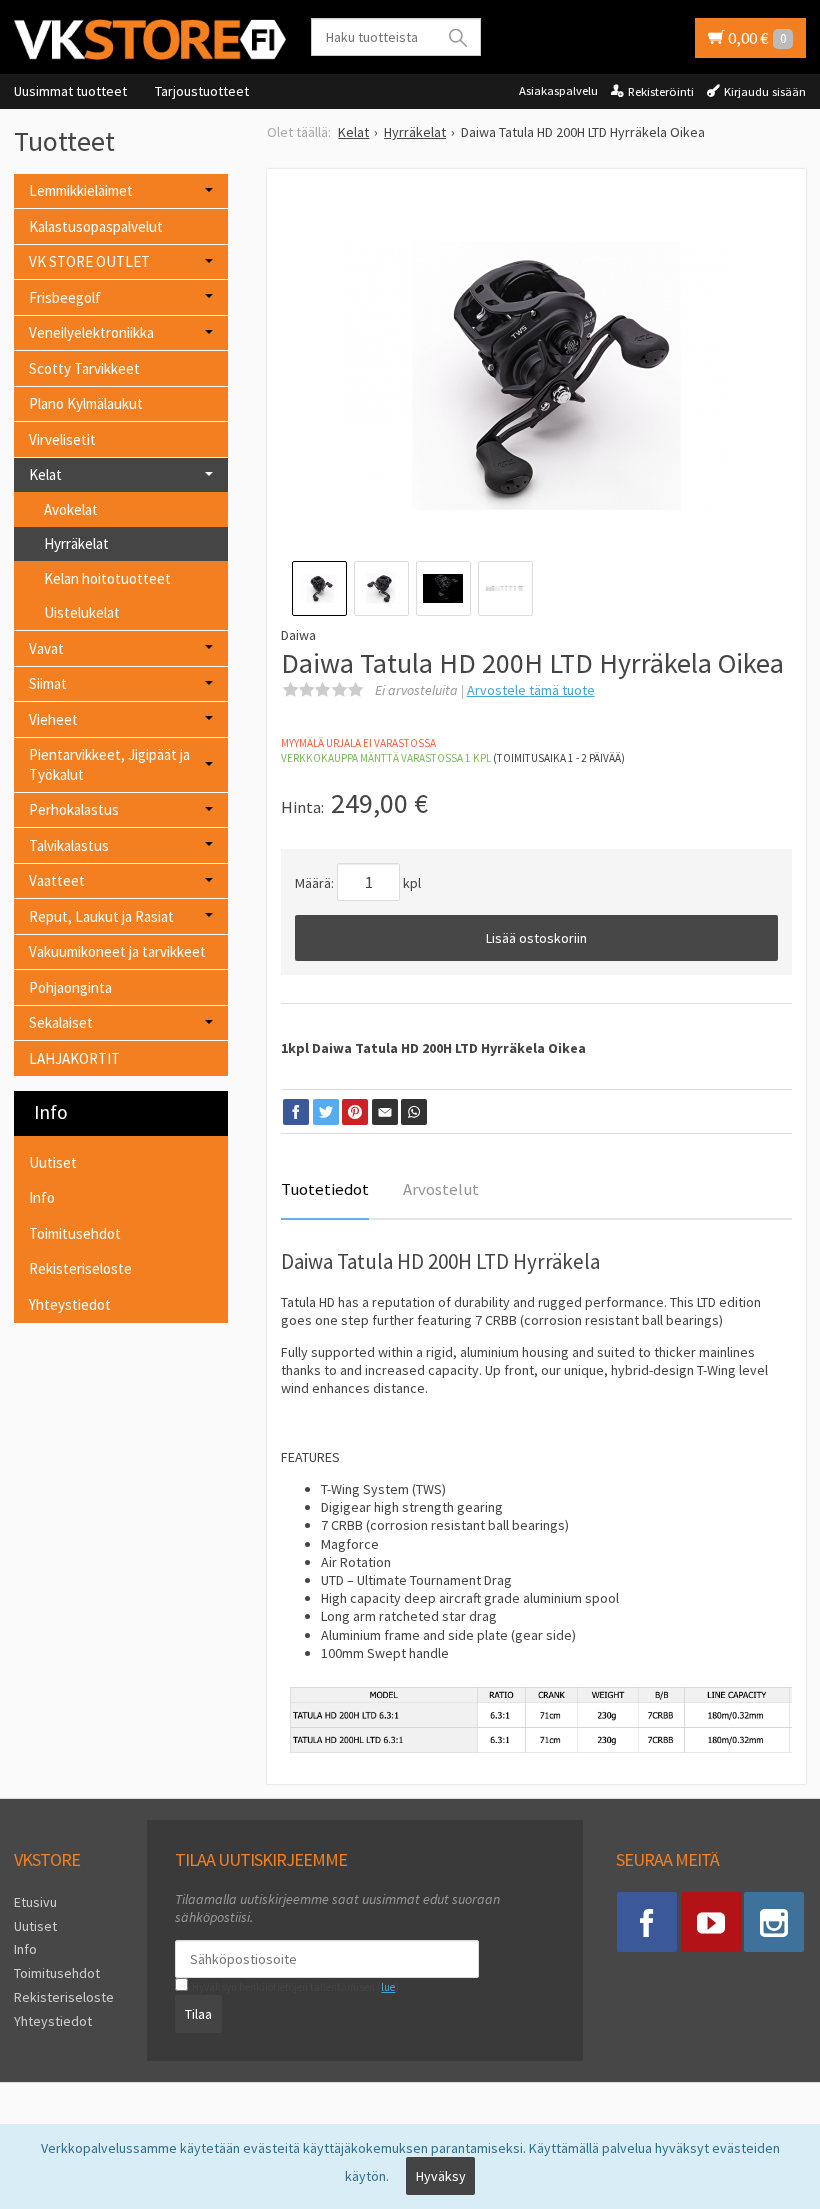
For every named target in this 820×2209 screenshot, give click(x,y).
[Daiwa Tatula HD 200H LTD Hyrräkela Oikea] (536, 377)
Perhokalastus (74, 809)
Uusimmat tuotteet (70, 91)
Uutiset (53, 1162)
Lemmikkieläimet (81, 190)
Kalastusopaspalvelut (96, 226)
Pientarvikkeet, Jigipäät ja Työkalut (109, 764)
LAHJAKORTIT (74, 1058)
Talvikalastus (69, 845)
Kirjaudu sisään (765, 91)
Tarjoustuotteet (202, 91)
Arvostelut (441, 1189)
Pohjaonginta (70, 987)
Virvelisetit (62, 439)
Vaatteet (57, 880)
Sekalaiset (61, 1022)
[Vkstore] (150, 38)
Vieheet (53, 719)
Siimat (48, 683)
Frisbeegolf (65, 297)
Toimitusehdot (75, 1233)
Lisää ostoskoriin (536, 938)
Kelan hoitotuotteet (107, 578)
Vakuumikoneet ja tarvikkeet (117, 951)
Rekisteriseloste (80, 1268)
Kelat (45, 474)
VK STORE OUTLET (89, 261)
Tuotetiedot (325, 1189)
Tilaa (198, 2014)
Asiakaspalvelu (558, 90)
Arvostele (531, 690)
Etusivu (35, 1902)
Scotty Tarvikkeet (84, 368)
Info (42, 1197)
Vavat (46, 648)
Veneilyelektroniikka (91, 332)
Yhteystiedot (70, 1304)
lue (388, 1987)
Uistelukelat (82, 612)
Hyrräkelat (76, 543)
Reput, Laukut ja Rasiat (101, 916)
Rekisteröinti (661, 91)
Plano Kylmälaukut (86, 403)
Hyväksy (441, 2176)
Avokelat (71, 509)
